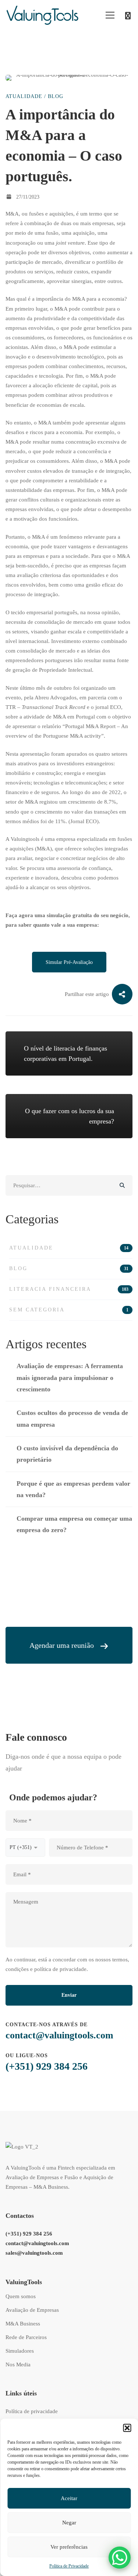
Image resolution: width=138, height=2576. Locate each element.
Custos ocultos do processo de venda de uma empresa (72, 1418)
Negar (69, 2523)
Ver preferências (69, 2547)
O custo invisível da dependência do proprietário (67, 1454)
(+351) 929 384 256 (47, 2066)
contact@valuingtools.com (59, 2035)
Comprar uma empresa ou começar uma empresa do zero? (74, 1524)
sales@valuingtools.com (34, 2253)
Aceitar (69, 2498)
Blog (56, 96)
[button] (127, 2428)
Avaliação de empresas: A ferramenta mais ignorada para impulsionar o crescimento (70, 1378)
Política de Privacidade (69, 2566)
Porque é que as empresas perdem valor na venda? (73, 1489)
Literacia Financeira (69, 1289)
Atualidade (24, 96)
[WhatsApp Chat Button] (120, 2558)
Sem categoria (69, 1310)
